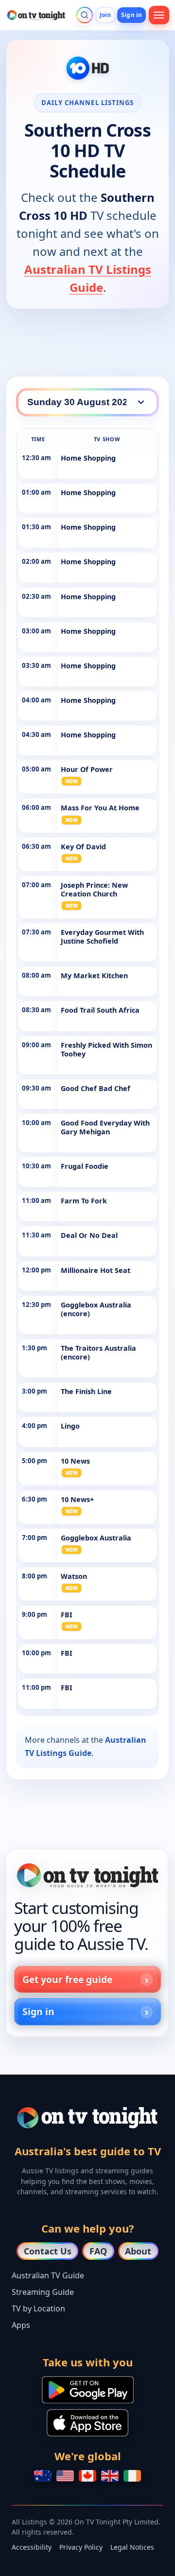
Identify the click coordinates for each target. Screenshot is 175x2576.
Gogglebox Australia (96, 1538)
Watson (74, 1576)
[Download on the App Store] (87, 2423)
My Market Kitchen (94, 975)
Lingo (70, 1426)
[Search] (85, 15)
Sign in (131, 15)
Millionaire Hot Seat (96, 1270)
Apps (21, 2325)
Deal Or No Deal (89, 1235)
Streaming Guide (43, 2292)
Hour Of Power (87, 769)
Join (105, 15)
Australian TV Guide (48, 2275)
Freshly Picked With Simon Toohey (106, 1049)
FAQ (98, 2251)
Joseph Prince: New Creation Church (94, 889)
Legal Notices (132, 2547)
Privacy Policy (81, 2547)
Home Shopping (88, 458)
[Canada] (87, 2476)
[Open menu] (159, 15)
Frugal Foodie (85, 1166)
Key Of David (83, 847)
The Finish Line (86, 1391)
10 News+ (77, 1499)
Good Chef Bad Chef (96, 1088)
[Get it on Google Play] (88, 2390)
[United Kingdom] (110, 2476)
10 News (75, 1461)
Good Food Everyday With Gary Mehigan (105, 1127)
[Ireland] (132, 2476)
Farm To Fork (84, 1201)
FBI (67, 1615)
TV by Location (38, 2308)
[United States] (65, 2476)
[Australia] (43, 2476)
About (138, 2251)
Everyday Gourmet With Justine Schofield (102, 937)
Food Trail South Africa (100, 1010)
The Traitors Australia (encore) (98, 1352)
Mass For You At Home (100, 808)
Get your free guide (67, 1979)
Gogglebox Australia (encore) (96, 1309)
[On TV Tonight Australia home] (87, 1875)
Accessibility (32, 2547)
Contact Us (48, 2251)
